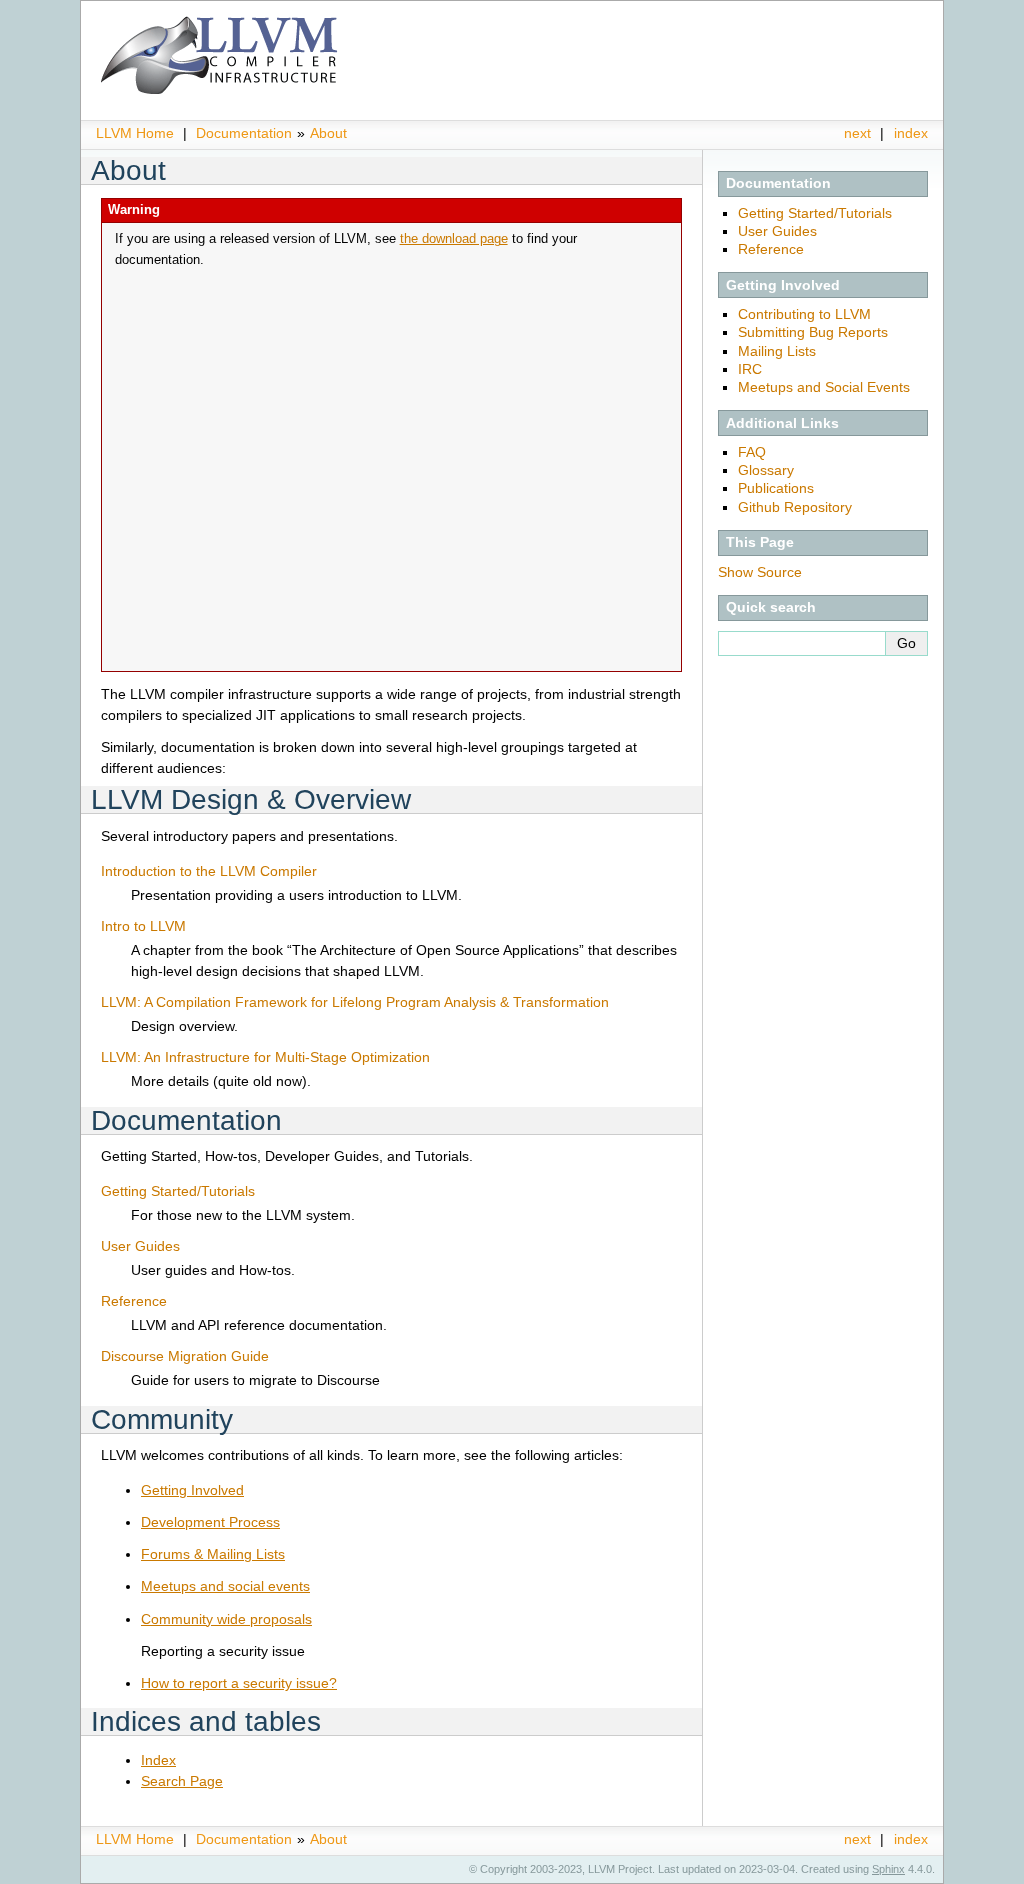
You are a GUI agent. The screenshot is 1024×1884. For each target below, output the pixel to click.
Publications (776, 488)
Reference (771, 249)
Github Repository (795, 507)
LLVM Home (135, 133)
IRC (750, 369)
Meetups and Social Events (824, 387)
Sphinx (888, 1869)
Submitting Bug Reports (813, 332)
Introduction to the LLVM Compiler (209, 871)
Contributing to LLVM (804, 314)
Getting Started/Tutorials (815, 213)
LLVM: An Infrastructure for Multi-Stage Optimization (265, 1057)
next (857, 133)
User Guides (777, 231)
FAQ (752, 452)
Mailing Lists (777, 351)
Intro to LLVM (143, 926)
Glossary (766, 470)
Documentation (244, 133)
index (911, 133)
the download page (454, 239)
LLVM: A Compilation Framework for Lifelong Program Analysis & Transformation (355, 1002)
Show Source (760, 572)
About (328, 133)
